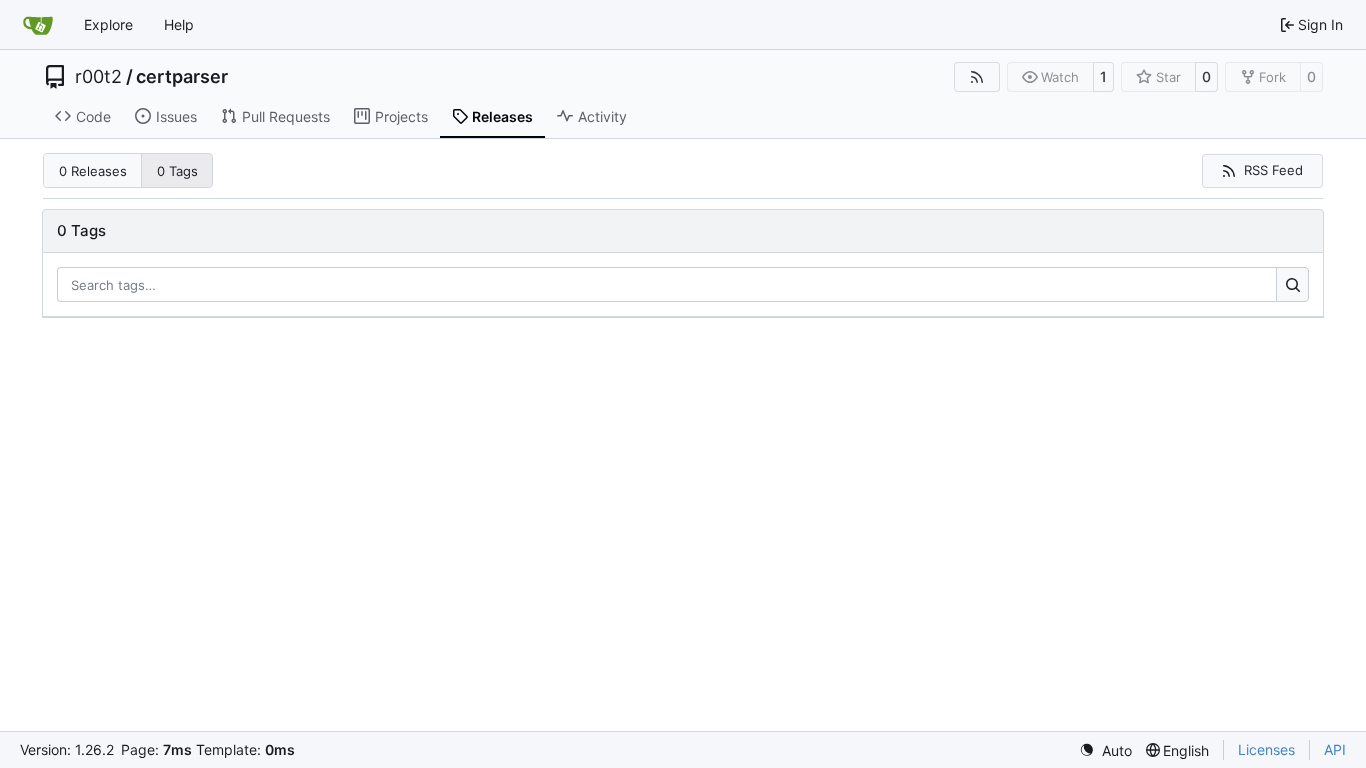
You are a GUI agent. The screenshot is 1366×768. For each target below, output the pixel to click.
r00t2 (98, 77)
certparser (182, 77)
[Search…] (1292, 285)
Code (93, 116)
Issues (176, 116)
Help (179, 24)
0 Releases (93, 171)
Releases (502, 116)
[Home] (38, 25)
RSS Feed (1273, 170)
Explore (108, 24)
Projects (401, 116)
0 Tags (177, 171)
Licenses (1266, 749)
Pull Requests (286, 116)
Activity (602, 116)
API (1335, 749)
